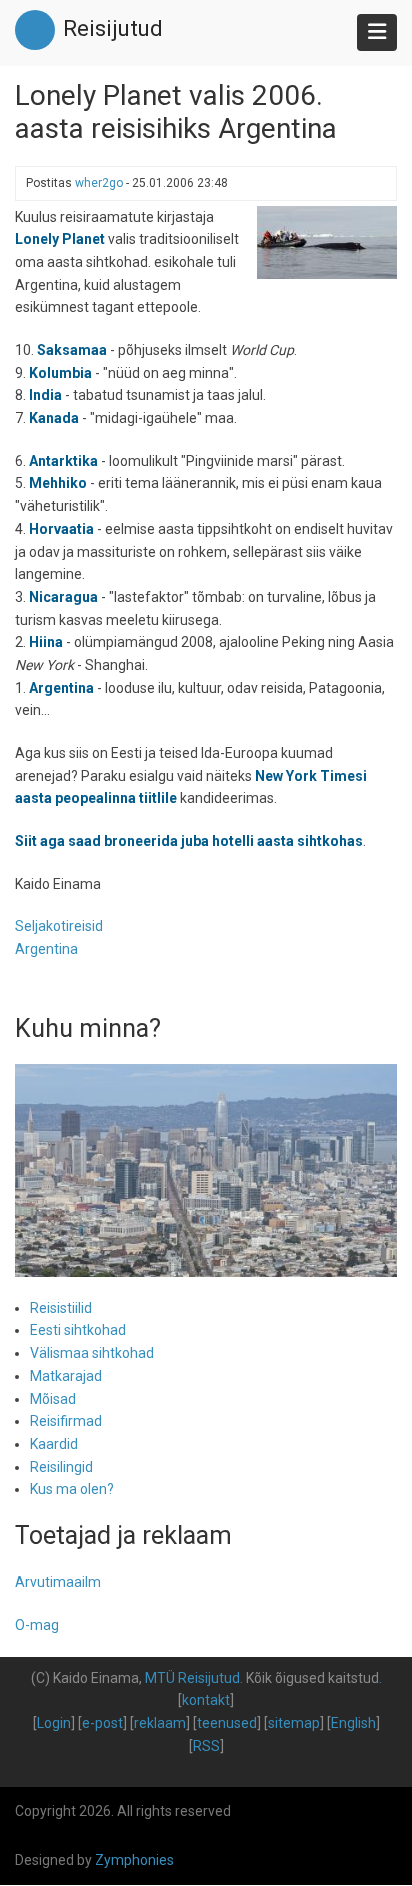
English (353, 1723)
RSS (206, 1746)
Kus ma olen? (72, 1489)
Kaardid (54, 1444)
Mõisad (53, 1399)
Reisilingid (61, 1467)
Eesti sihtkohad (78, 1330)
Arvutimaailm (58, 1582)
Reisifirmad (66, 1421)
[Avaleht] (35, 29)
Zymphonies (134, 1860)
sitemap (294, 1723)
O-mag (37, 1625)
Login (54, 1723)
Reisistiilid (61, 1308)
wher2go (99, 183)
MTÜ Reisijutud (192, 1678)
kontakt (206, 1700)
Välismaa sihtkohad (92, 1353)
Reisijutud (113, 28)
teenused (227, 1723)
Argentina (46, 949)
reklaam (160, 1723)
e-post (102, 1723)
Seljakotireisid (59, 926)
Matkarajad (66, 1376)
